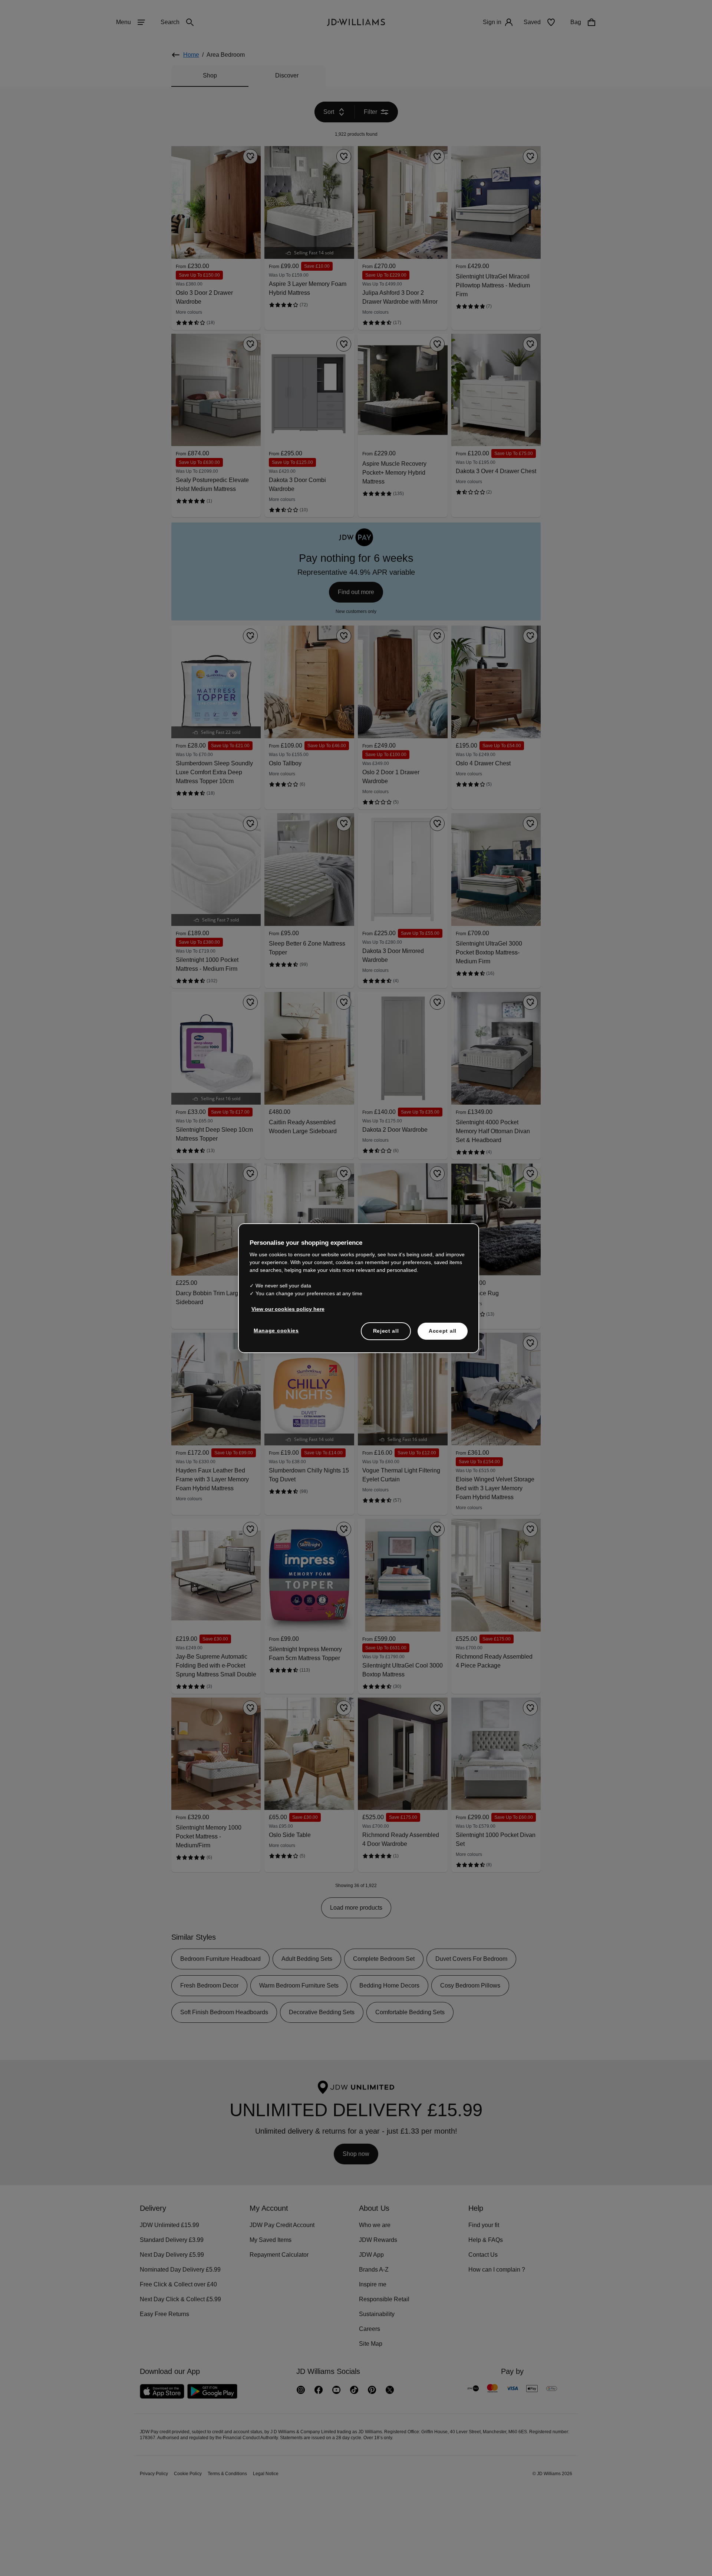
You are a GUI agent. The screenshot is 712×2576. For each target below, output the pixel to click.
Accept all (443, 1335)
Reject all (386, 1335)
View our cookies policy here (288, 1313)
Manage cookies (277, 1334)
